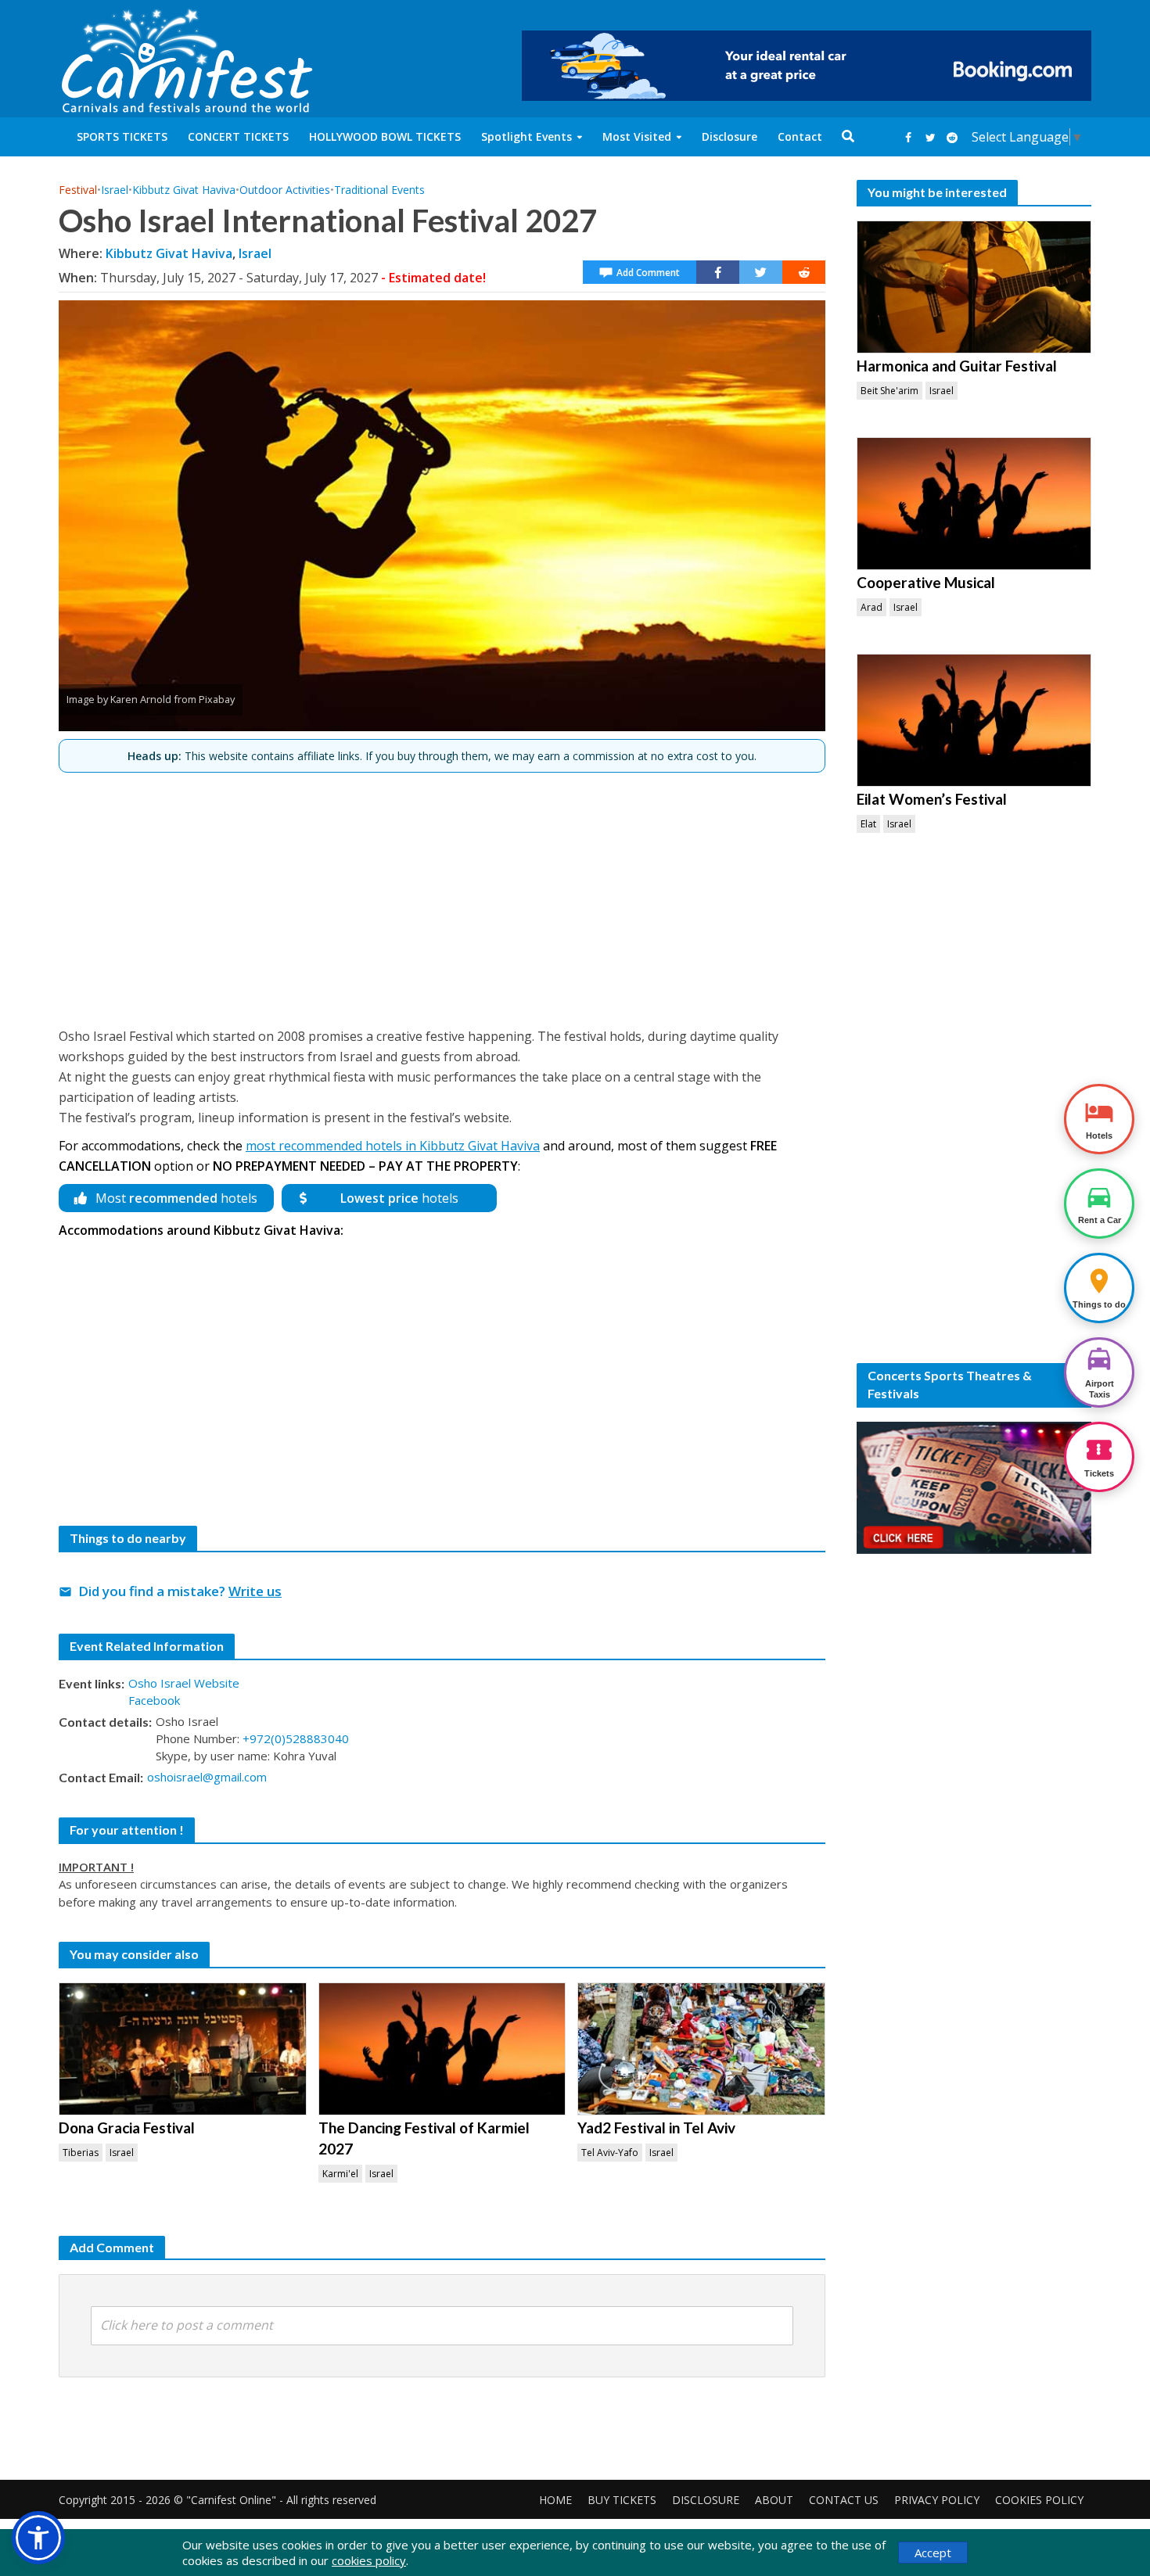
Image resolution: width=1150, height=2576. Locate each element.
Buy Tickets (622, 2500)
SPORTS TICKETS (122, 136)
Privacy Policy (937, 2500)
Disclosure (730, 136)
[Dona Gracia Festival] (183, 2049)
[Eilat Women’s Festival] (974, 720)
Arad (871, 607)
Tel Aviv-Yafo (610, 2153)
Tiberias (81, 2153)
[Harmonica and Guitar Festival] (974, 287)
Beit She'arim (889, 391)
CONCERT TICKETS (238, 136)
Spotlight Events (526, 136)
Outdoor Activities (285, 190)
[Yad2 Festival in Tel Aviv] (701, 2049)
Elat (868, 824)
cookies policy (369, 2560)
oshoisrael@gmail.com (207, 1777)
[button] (38, 2538)
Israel (115, 190)
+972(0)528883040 (296, 1738)
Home (555, 2500)
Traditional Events (379, 190)
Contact (800, 136)
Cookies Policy (1039, 2500)
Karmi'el (340, 2174)
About (774, 2500)
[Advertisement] (442, 893)
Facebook (154, 1700)
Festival (78, 190)
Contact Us (844, 2500)
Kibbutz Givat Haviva (184, 190)
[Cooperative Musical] (974, 504)
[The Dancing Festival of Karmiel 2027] (442, 2049)
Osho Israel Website (184, 1683)
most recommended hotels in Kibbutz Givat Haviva (393, 1146)
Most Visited (637, 136)
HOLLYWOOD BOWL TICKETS (385, 136)
